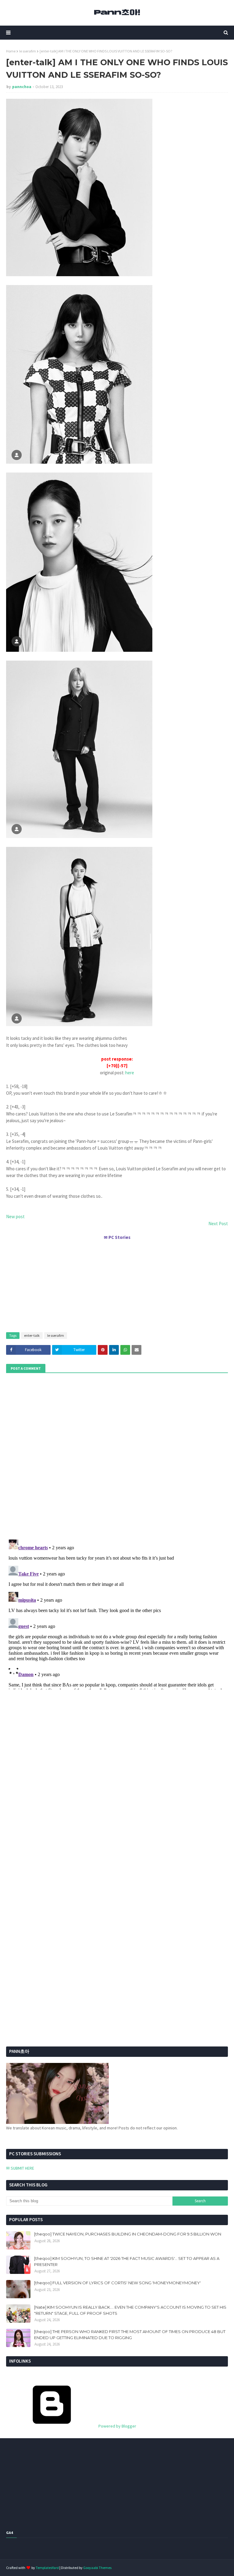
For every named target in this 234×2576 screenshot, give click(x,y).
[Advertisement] (117, 1283)
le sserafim (28, 51)
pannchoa (22, 87)
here (130, 1073)
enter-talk (32, 1335)
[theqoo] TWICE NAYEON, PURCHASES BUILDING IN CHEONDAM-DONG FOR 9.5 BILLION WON (128, 2234)
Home (11, 51)
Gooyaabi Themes (97, 2568)
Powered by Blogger (117, 2426)
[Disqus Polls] (117, 1455)
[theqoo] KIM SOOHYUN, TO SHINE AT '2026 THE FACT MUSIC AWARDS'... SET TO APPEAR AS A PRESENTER (127, 2261)
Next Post (218, 1224)
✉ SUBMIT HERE (20, 2168)
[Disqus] (117, 1613)
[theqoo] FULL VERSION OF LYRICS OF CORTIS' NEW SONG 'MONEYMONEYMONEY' (117, 2283)
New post (15, 1217)
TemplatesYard (47, 2568)
